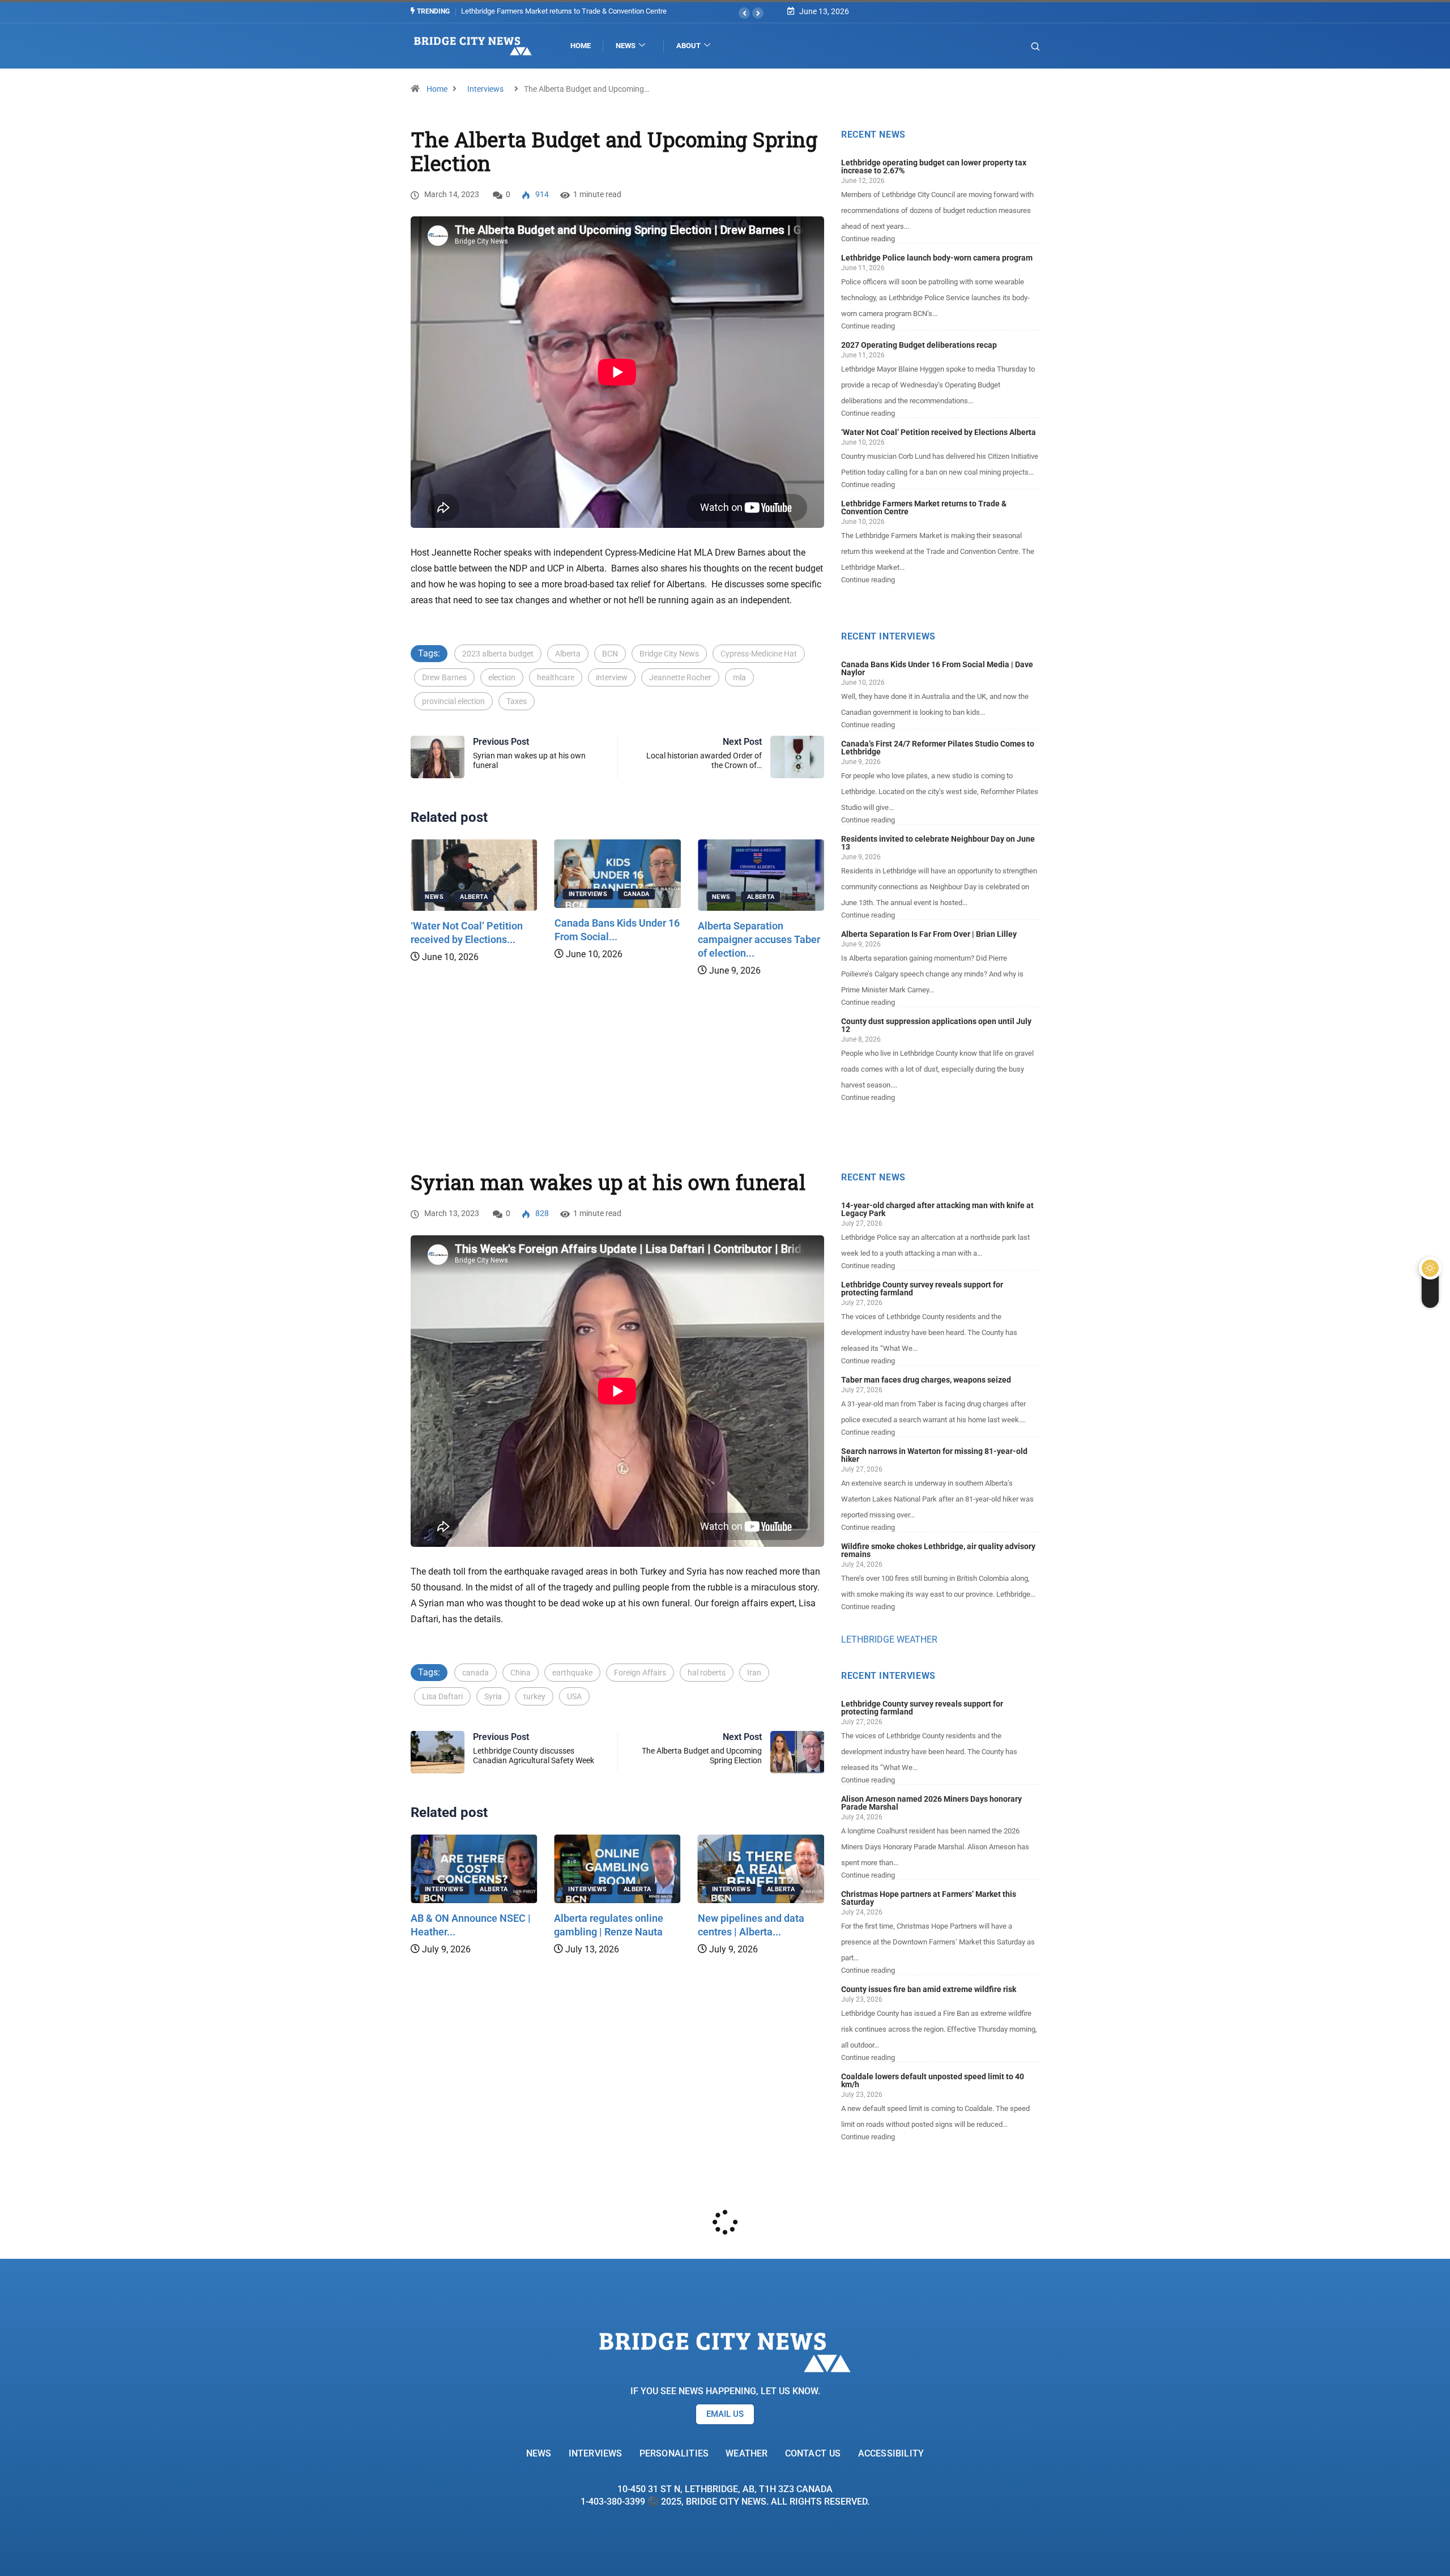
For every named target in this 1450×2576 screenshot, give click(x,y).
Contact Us (813, 2453)
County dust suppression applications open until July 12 (936, 1025)
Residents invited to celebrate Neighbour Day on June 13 (938, 843)
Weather (747, 2453)
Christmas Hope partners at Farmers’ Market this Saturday (929, 1898)
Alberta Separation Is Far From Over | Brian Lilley (929, 934)
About (688, 46)
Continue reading (868, 239)
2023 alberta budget (498, 654)
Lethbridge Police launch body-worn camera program (937, 258)
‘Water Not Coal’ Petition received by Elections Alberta (939, 432)
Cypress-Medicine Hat (759, 654)
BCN (610, 654)
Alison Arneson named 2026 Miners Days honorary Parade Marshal (931, 1803)
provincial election (453, 701)
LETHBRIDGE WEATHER (889, 1639)
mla (739, 677)
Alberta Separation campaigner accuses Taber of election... (759, 939)
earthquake (572, 1673)
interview (612, 677)
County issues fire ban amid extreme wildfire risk (929, 1989)
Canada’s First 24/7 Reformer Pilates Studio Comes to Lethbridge (938, 748)
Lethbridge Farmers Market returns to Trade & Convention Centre (924, 507)
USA (574, 1696)
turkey (534, 1696)
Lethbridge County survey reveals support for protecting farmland (922, 1289)
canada (475, 1673)
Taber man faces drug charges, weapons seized (926, 1380)
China (521, 1673)
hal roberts (707, 1673)
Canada (637, 894)
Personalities (674, 2453)
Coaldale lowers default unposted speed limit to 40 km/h (933, 2080)
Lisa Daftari (442, 1696)
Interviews (485, 89)
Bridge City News (669, 654)
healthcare (556, 677)
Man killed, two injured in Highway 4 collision (532, 11)
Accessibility (891, 2453)
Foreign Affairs (640, 1673)
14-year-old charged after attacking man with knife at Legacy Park (937, 1209)
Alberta (568, 654)
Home (581, 46)
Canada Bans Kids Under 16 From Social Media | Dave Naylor (937, 668)
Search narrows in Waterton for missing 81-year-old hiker (934, 1455)
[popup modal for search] (1021, 46)
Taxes (517, 701)
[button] (744, 13)
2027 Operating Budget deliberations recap (919, 345)
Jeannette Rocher (680, 677)
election (502, 677)
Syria (493, 1696)
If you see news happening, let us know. (725, 2391)
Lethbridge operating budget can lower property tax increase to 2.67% (934, 167)
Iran (754, 1673)
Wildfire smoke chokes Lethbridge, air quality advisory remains (938, 1550)
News (626, 46)
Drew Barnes (444, 677)
